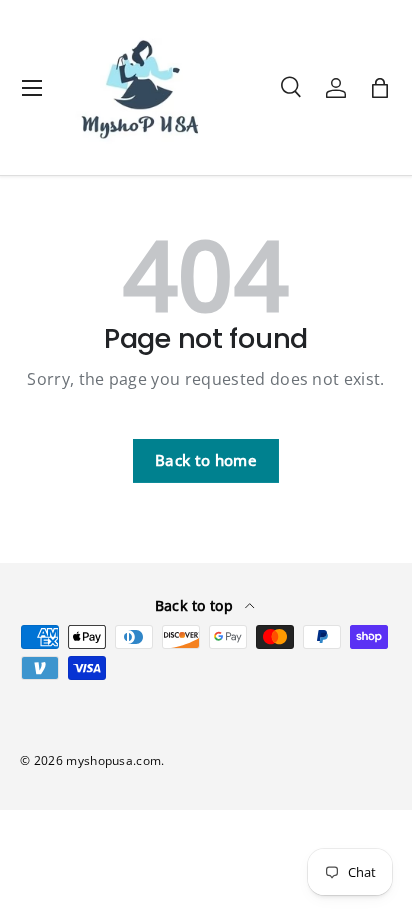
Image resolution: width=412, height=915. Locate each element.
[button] (380, 88)
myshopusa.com (113, 760)
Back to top (196, 605)
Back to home (206, 460)
